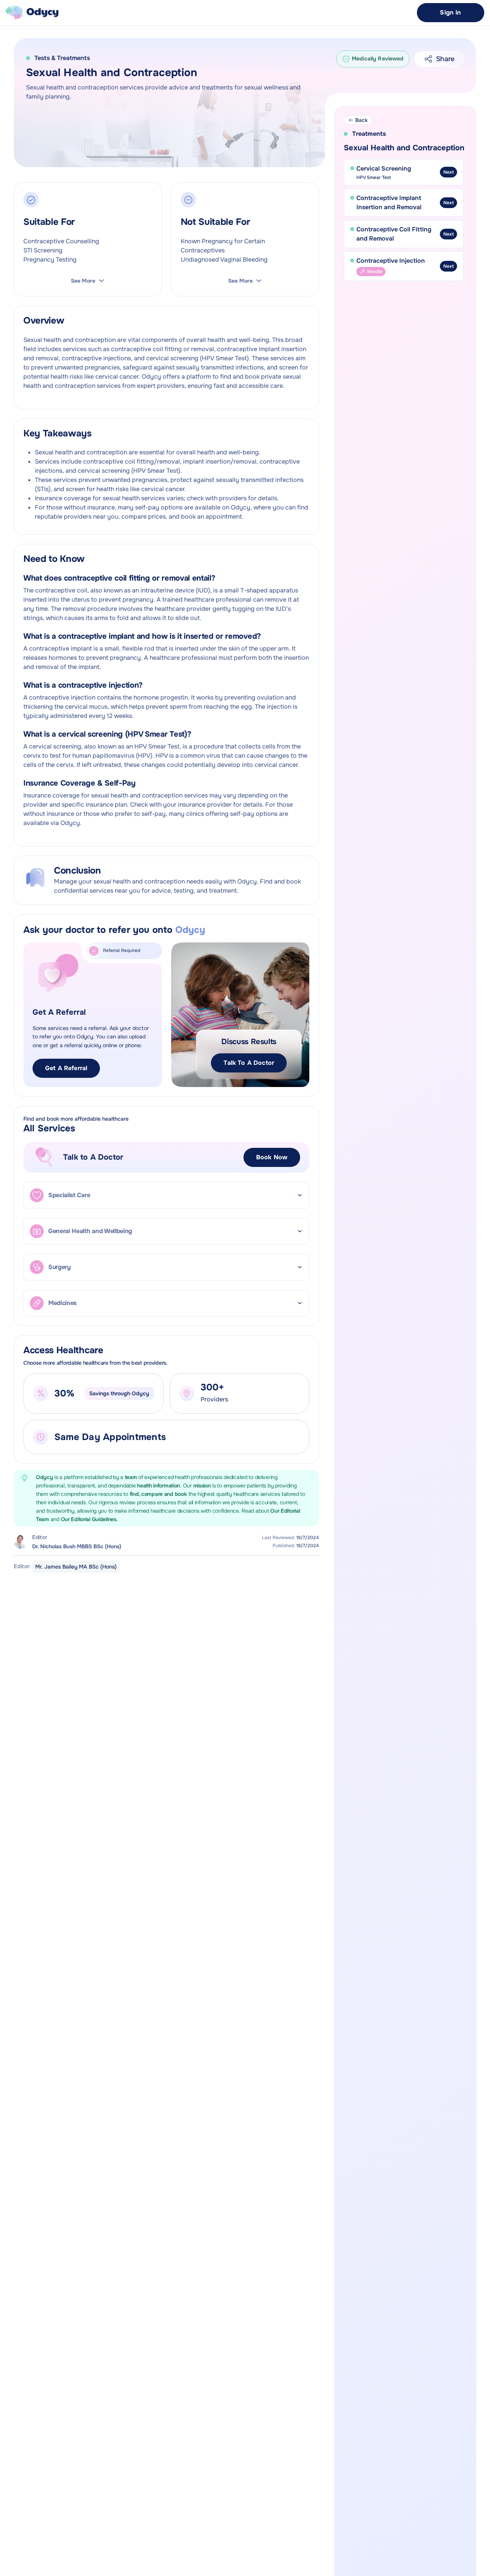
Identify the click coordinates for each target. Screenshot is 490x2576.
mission (202, 1486)
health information (158, 1486)
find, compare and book (159, 1494)
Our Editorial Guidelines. (89, 1519)
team (132, 1477)
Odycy (45, 1477)
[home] (32, 13)
